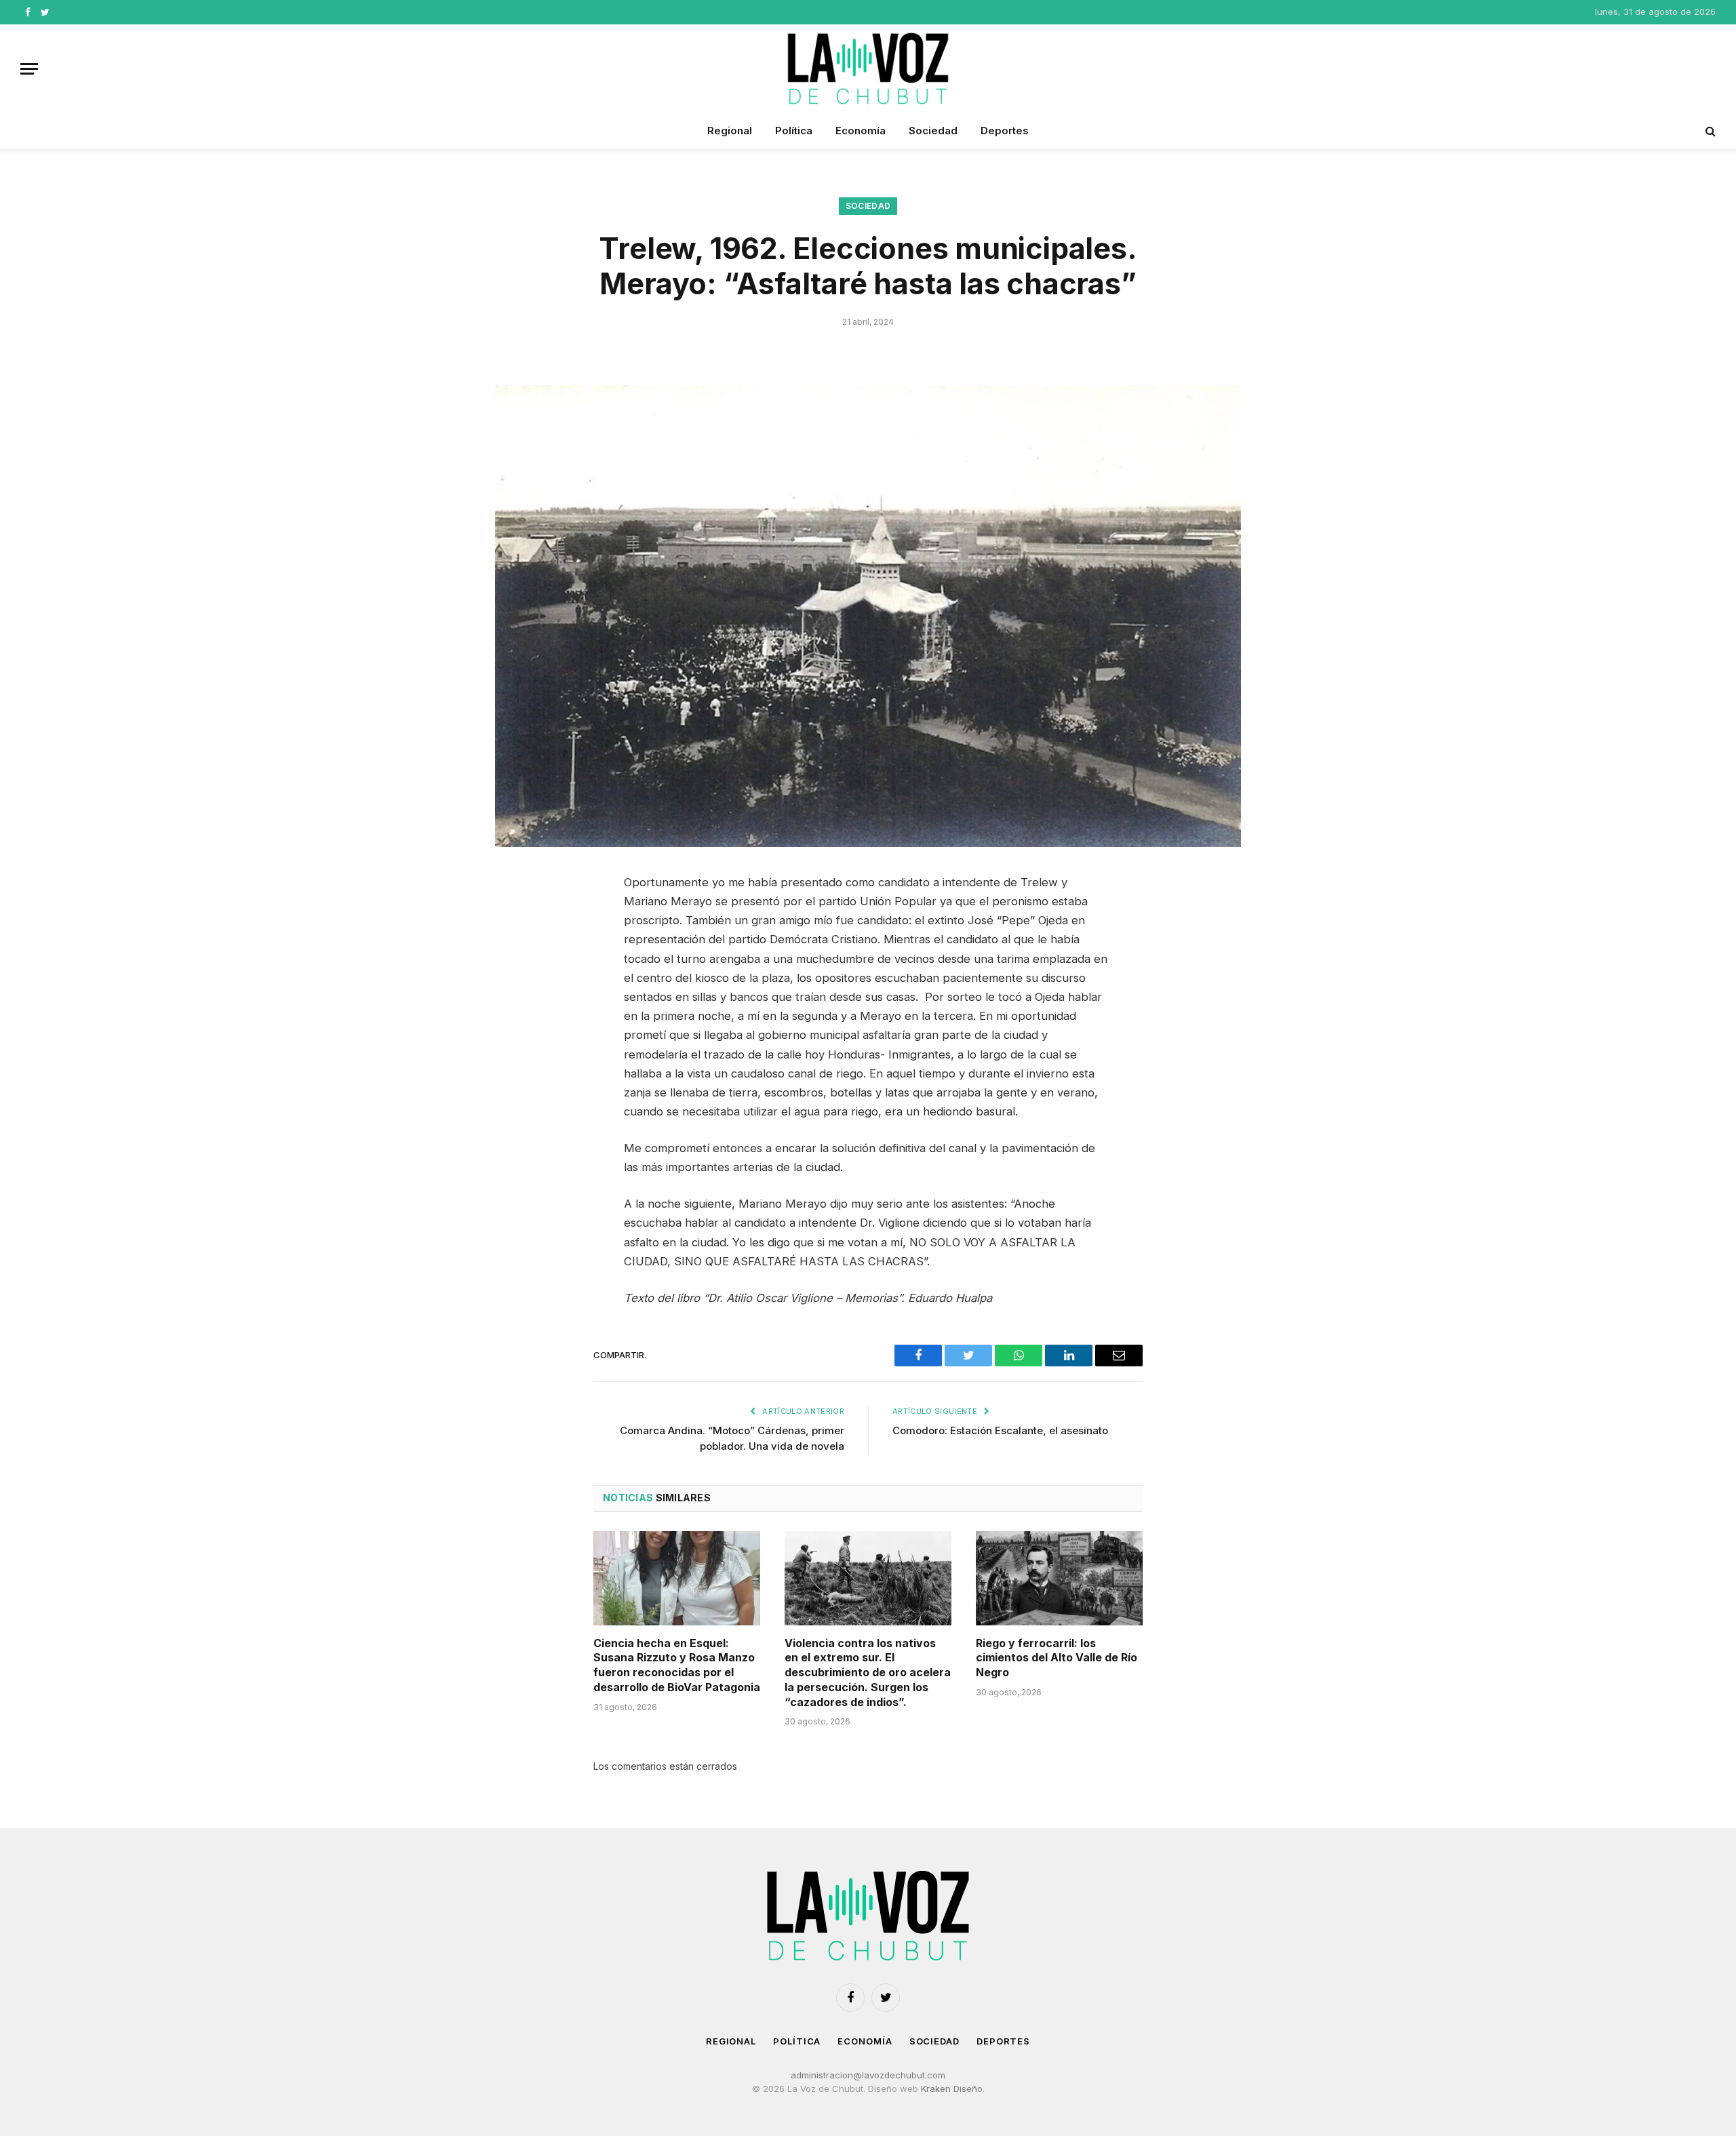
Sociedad (933, 131)
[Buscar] (1709, 131)
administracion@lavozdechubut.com (868, 2075)
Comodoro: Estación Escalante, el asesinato (1000, 1430)
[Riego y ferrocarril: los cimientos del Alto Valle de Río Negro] (1059, 1578)
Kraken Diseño (952, 2089)
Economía (861, 131)
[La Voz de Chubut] (868, 68)
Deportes (1005, 131)
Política (794, 131)
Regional (730, 131)
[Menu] (29, 69)
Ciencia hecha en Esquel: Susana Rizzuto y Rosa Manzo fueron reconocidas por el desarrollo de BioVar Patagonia (677, 1665)
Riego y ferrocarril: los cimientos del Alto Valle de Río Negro (1057, 1658)
